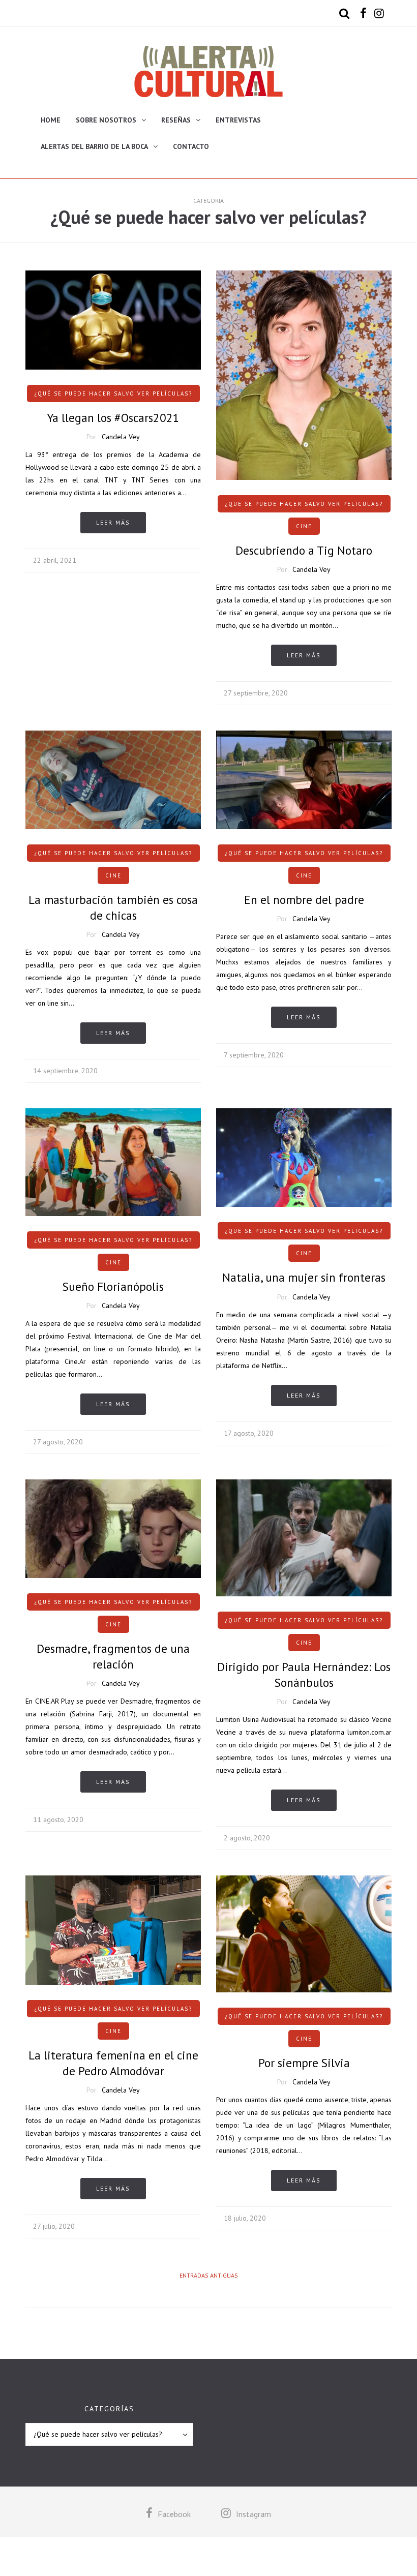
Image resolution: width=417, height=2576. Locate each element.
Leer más (113, 522)
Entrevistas (238, 120)
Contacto (191, 146)
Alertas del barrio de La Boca (94, 146)
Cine (304, 526)
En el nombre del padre (304, 900)
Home (51, 120)
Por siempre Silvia (304, 2063)
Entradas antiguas (209, 2275)
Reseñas (176, 120)
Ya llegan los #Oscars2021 (113, 418)
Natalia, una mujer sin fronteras (304, 1277)
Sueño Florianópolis (113, 1286)
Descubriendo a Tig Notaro (304, 550)
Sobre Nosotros (106, 120)
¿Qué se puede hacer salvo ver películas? (113, 393)
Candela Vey (121, 437)
